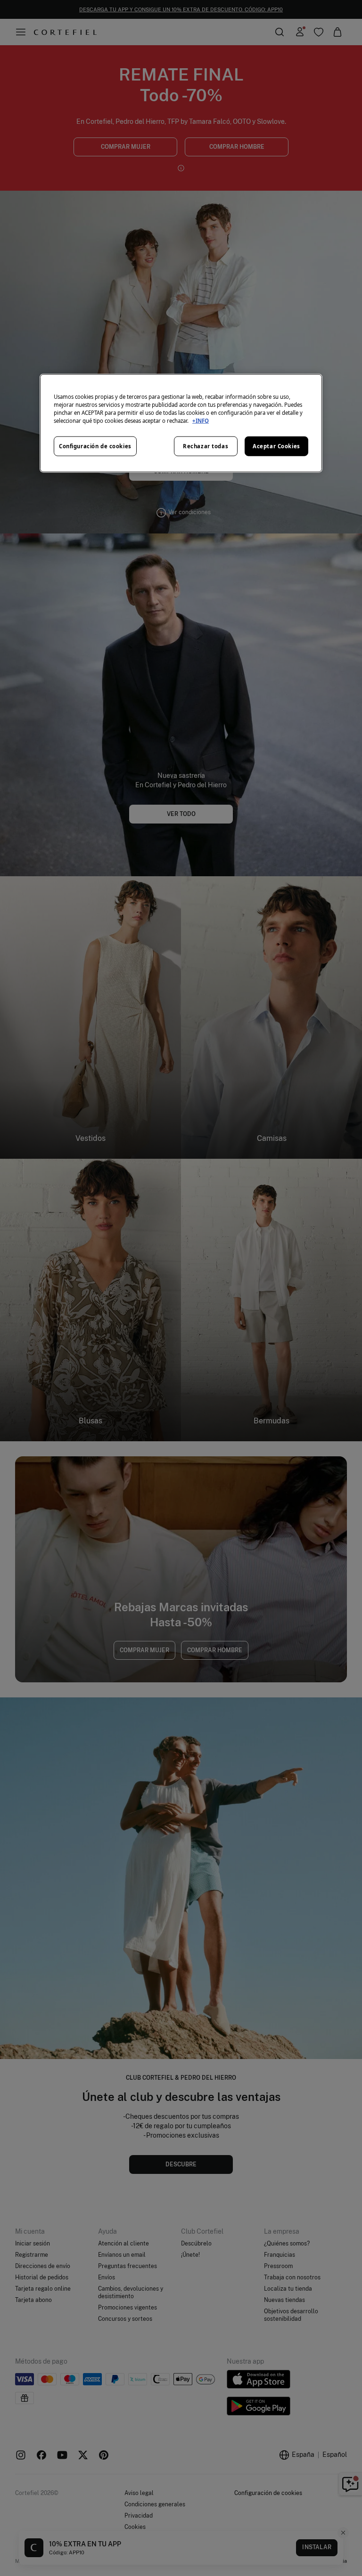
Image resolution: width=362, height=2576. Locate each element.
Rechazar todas (206, 446)
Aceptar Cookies (276, 446)
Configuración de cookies (95, 446)
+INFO (201, 421)
